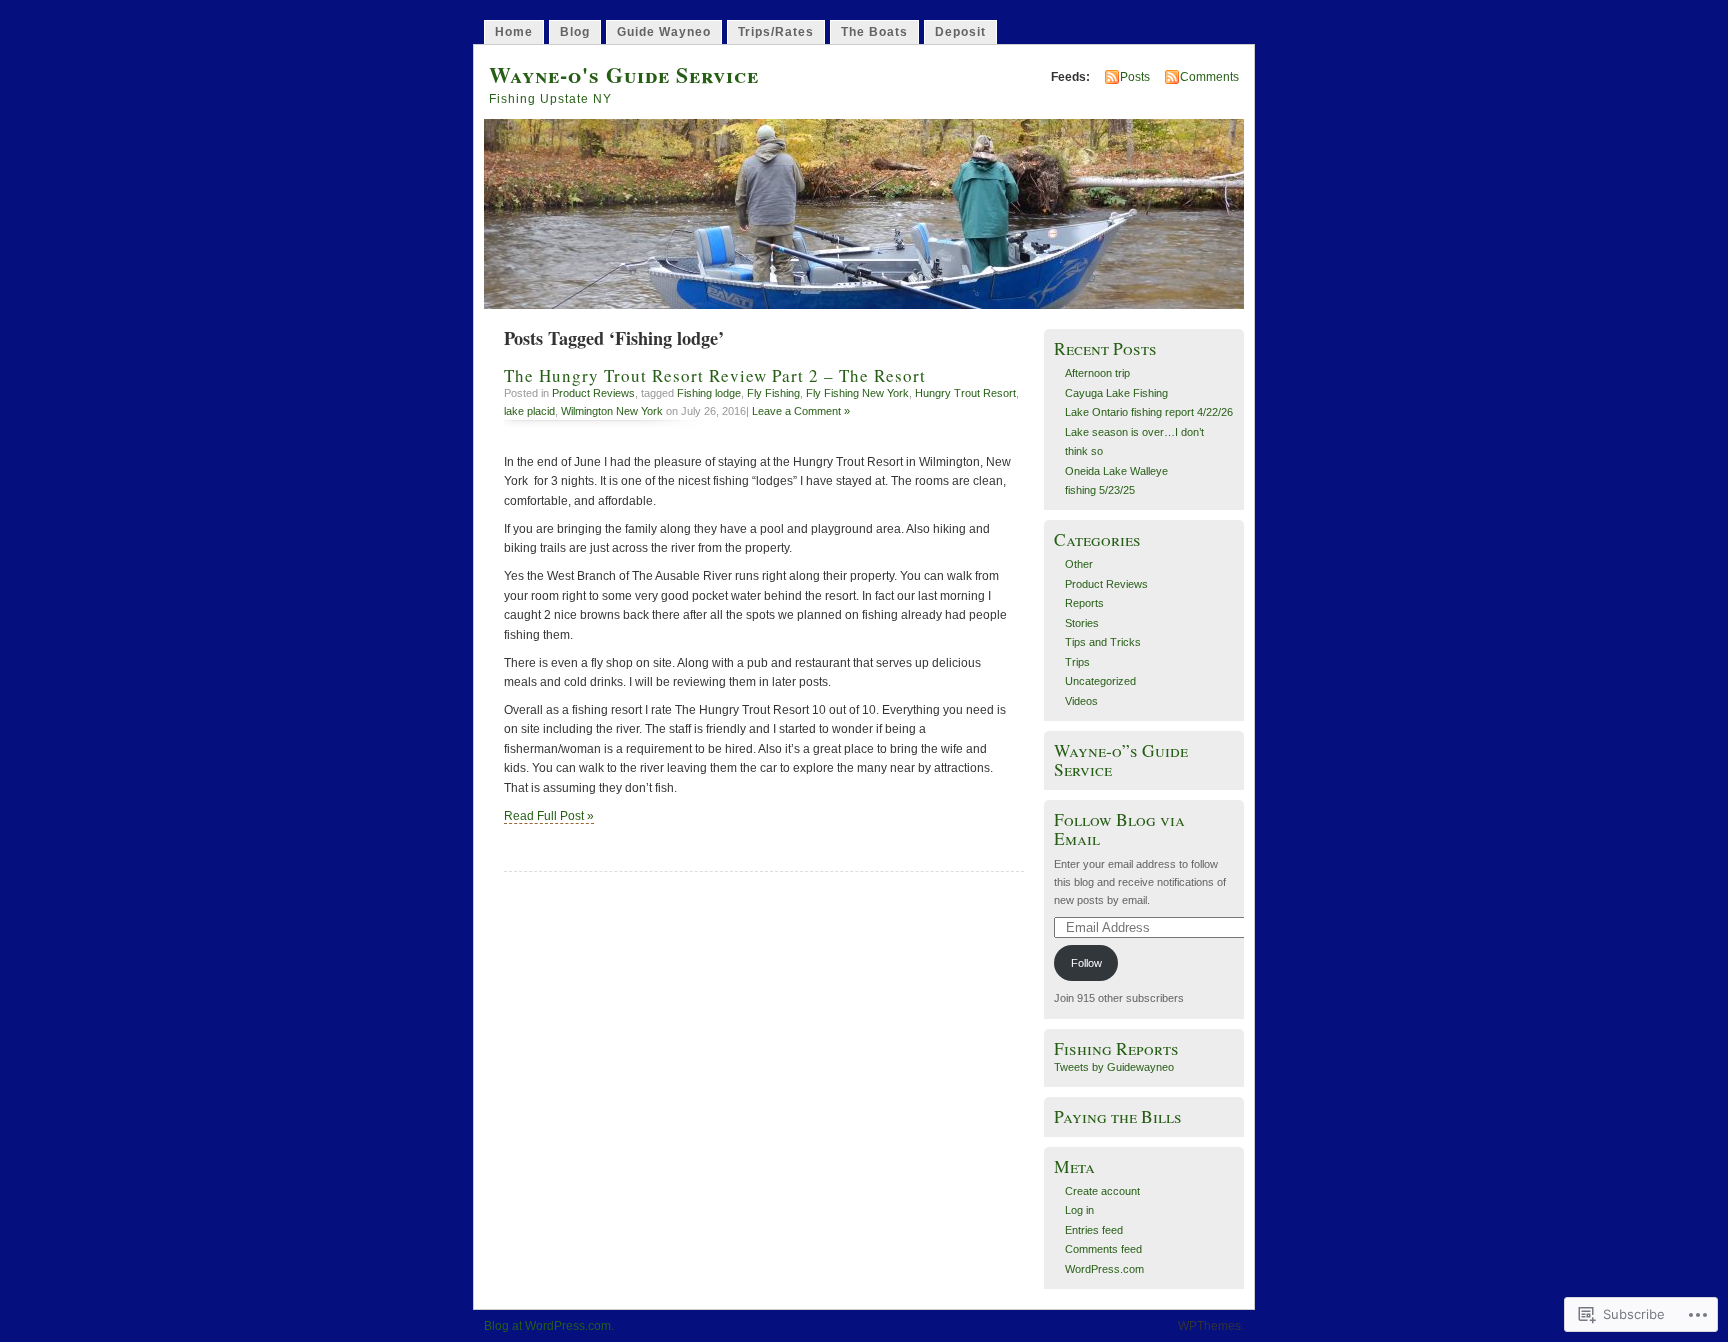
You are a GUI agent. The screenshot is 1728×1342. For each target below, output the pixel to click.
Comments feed (1103, 1249)
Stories (1082, 623)
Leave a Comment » (801, 411)
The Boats (874, 32)
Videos (1081, 701)
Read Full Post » (549, 816)
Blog (575, 32)
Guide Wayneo (664, 32)
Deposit (960, 32)
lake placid (529, 411)
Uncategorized (1100, 681)
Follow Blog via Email (1119, 829)
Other (1079, 564)
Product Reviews (593, 393)
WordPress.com (1104, 1269)
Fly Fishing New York (857, 393)
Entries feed (1094, 1230)
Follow (1086, 963)
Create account (1102, 1191)
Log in (1079, 1210)
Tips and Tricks (1103, 642)
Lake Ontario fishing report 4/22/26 (1149, 412)
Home (514, 32)
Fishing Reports (1116, 1048)
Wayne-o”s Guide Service (1121, 760)
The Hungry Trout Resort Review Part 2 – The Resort (718, 375)
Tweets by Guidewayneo (1114, 1067)
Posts (1135, 77)
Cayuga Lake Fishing (1116, 393)
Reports (1084, 603)
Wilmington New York (612, 411)
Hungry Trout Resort (965, 393)
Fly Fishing (773, 393)
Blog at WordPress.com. (549, 1326)
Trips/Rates (776, 32)
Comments (1209, 77)
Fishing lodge (709, 393)
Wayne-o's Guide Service (624, 74)
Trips (1077, 662)
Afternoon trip (1097, 373)
